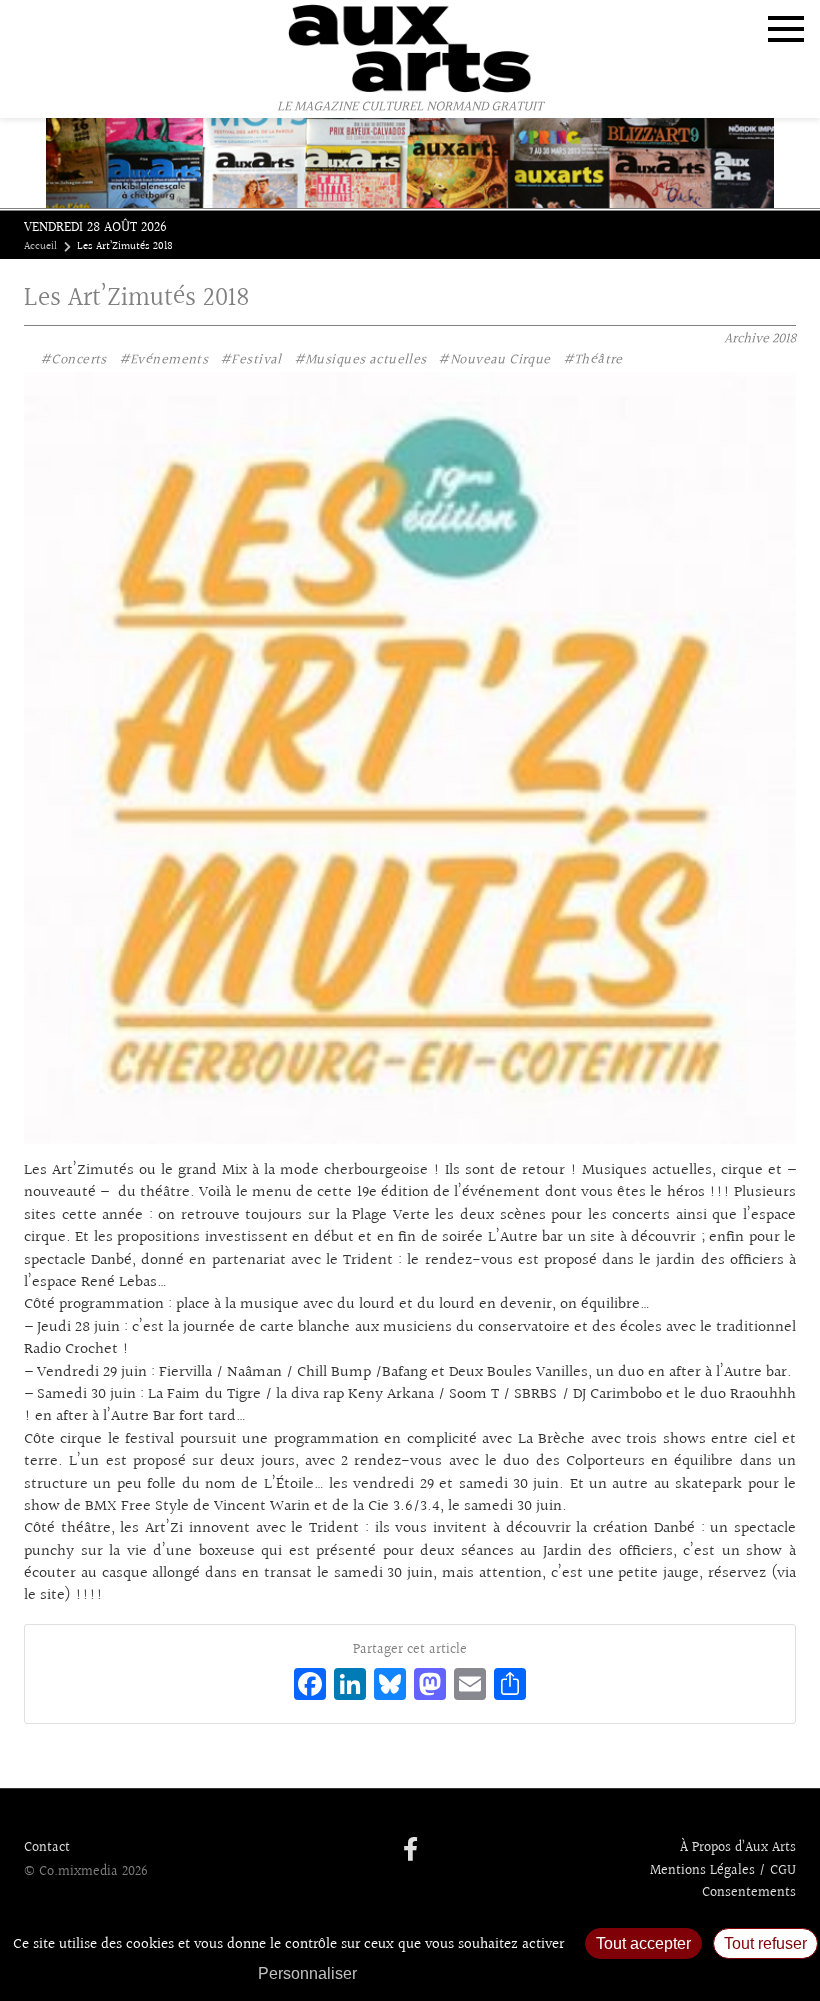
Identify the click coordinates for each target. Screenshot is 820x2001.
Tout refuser (765, 1943)
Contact (47, 1848)
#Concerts (73, 360)
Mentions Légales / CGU (723, 1871)
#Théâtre (593, 360)
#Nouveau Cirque (494, 360)
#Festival (251, 360)
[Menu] (786, 29)
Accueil (40, 247)
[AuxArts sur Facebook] (410, 1851)
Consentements (749, 1893)
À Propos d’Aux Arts (738, 1848)
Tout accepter (643, 1943)
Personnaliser (307, 1973)
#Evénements (164, 360)
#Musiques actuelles (360, 360)
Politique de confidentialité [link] (475, 1973)
